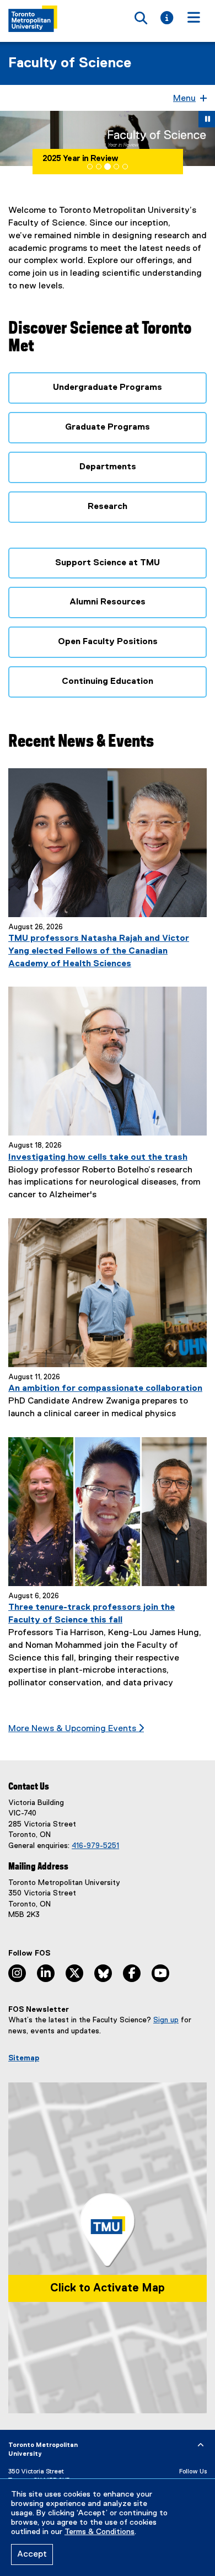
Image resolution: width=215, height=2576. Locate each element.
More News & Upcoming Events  (76, 1729)
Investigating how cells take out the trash (98, 1158)
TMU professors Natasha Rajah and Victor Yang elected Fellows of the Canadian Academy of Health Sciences (99, 951)
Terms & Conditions (100, 2532)
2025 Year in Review (80, 159)
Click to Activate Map (108, 2288)
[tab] (90, 167)
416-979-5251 (95, 1846)
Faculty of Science (70, 63)
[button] (11, 138)
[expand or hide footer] (201, 2445)
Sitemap (24, 2058)
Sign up (166, 2020)
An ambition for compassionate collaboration (105, 1389)
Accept (32, 2554)
